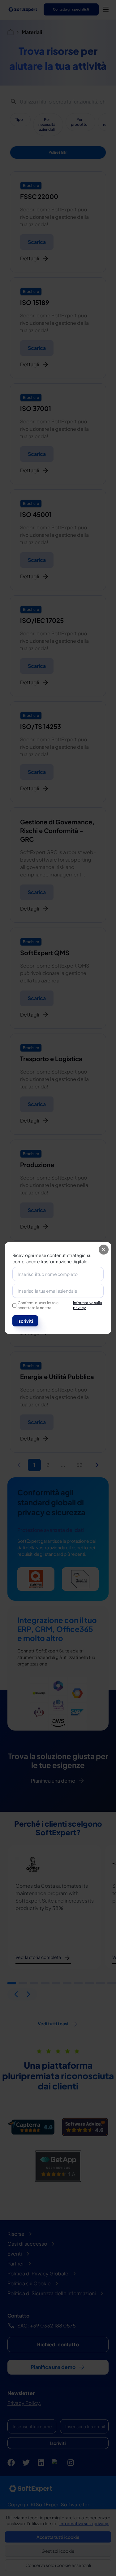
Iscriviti (25, 1321)
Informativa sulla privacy (88, 1305)
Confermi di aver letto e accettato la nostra (60, 1305)
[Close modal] (104, 1250)
